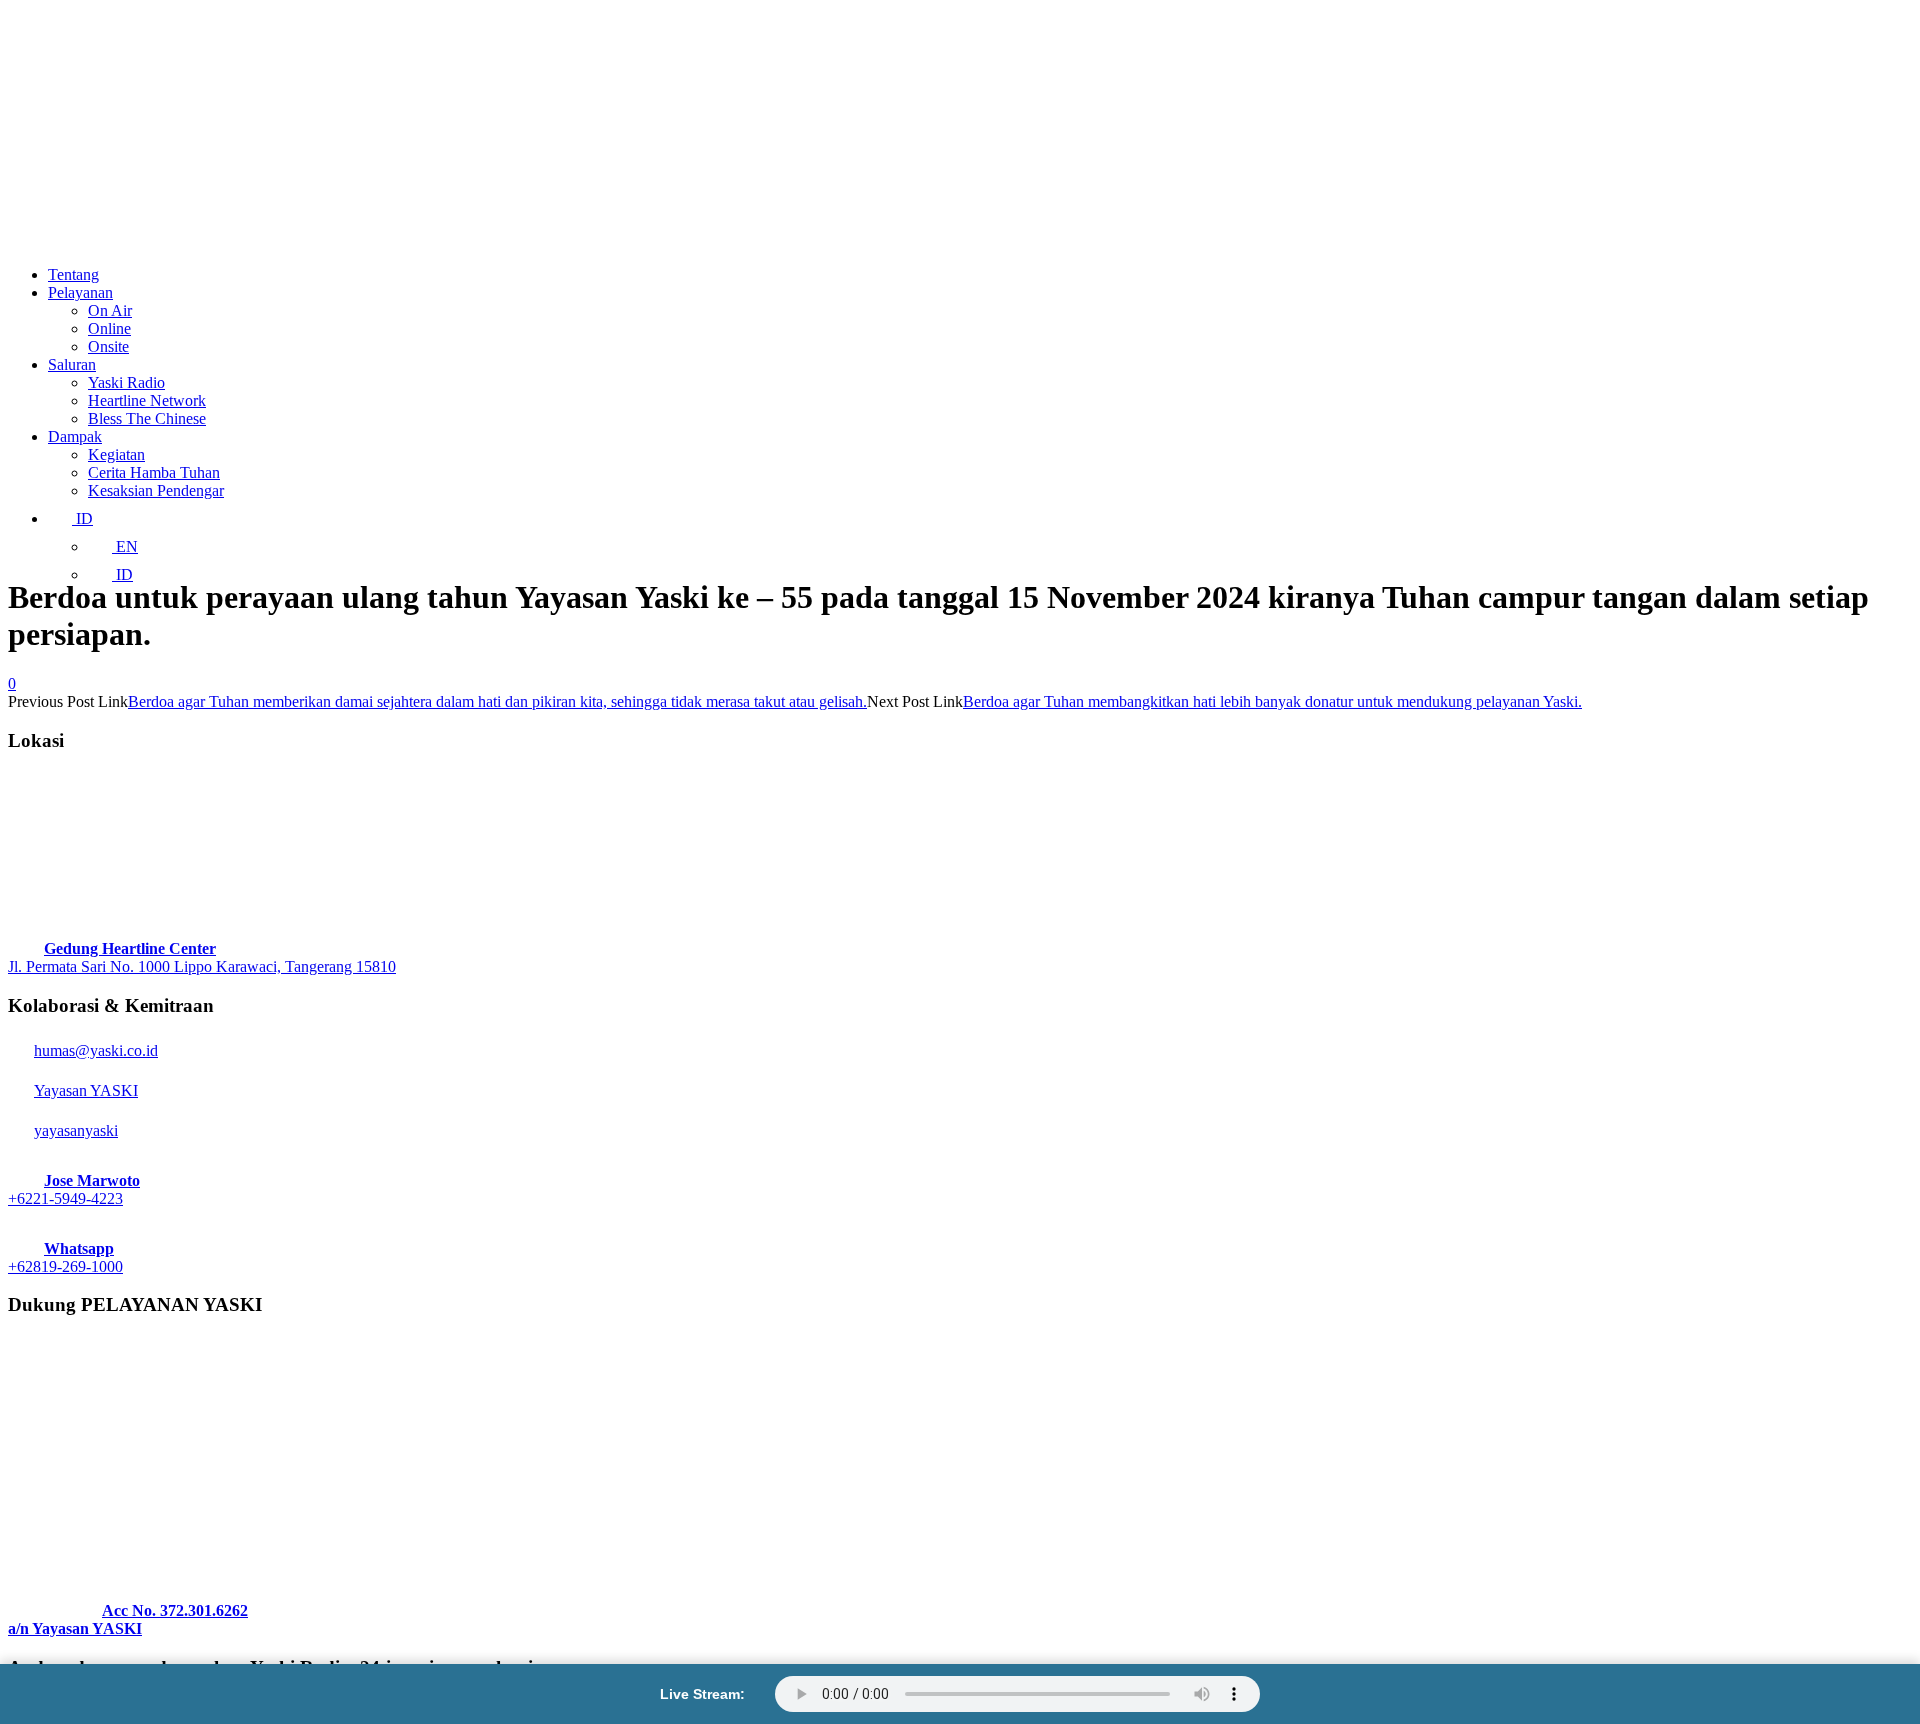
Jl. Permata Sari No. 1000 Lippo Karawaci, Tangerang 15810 (202, 966)
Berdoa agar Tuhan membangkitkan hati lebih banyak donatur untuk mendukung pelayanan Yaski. (1272, 701)
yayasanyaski (76, 1130)
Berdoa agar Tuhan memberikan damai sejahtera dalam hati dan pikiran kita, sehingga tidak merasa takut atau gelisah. (497, 701)
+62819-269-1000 (65, 1266)
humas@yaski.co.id (96, 1050)
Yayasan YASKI (86, 1090)
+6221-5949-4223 (65, 1198)
